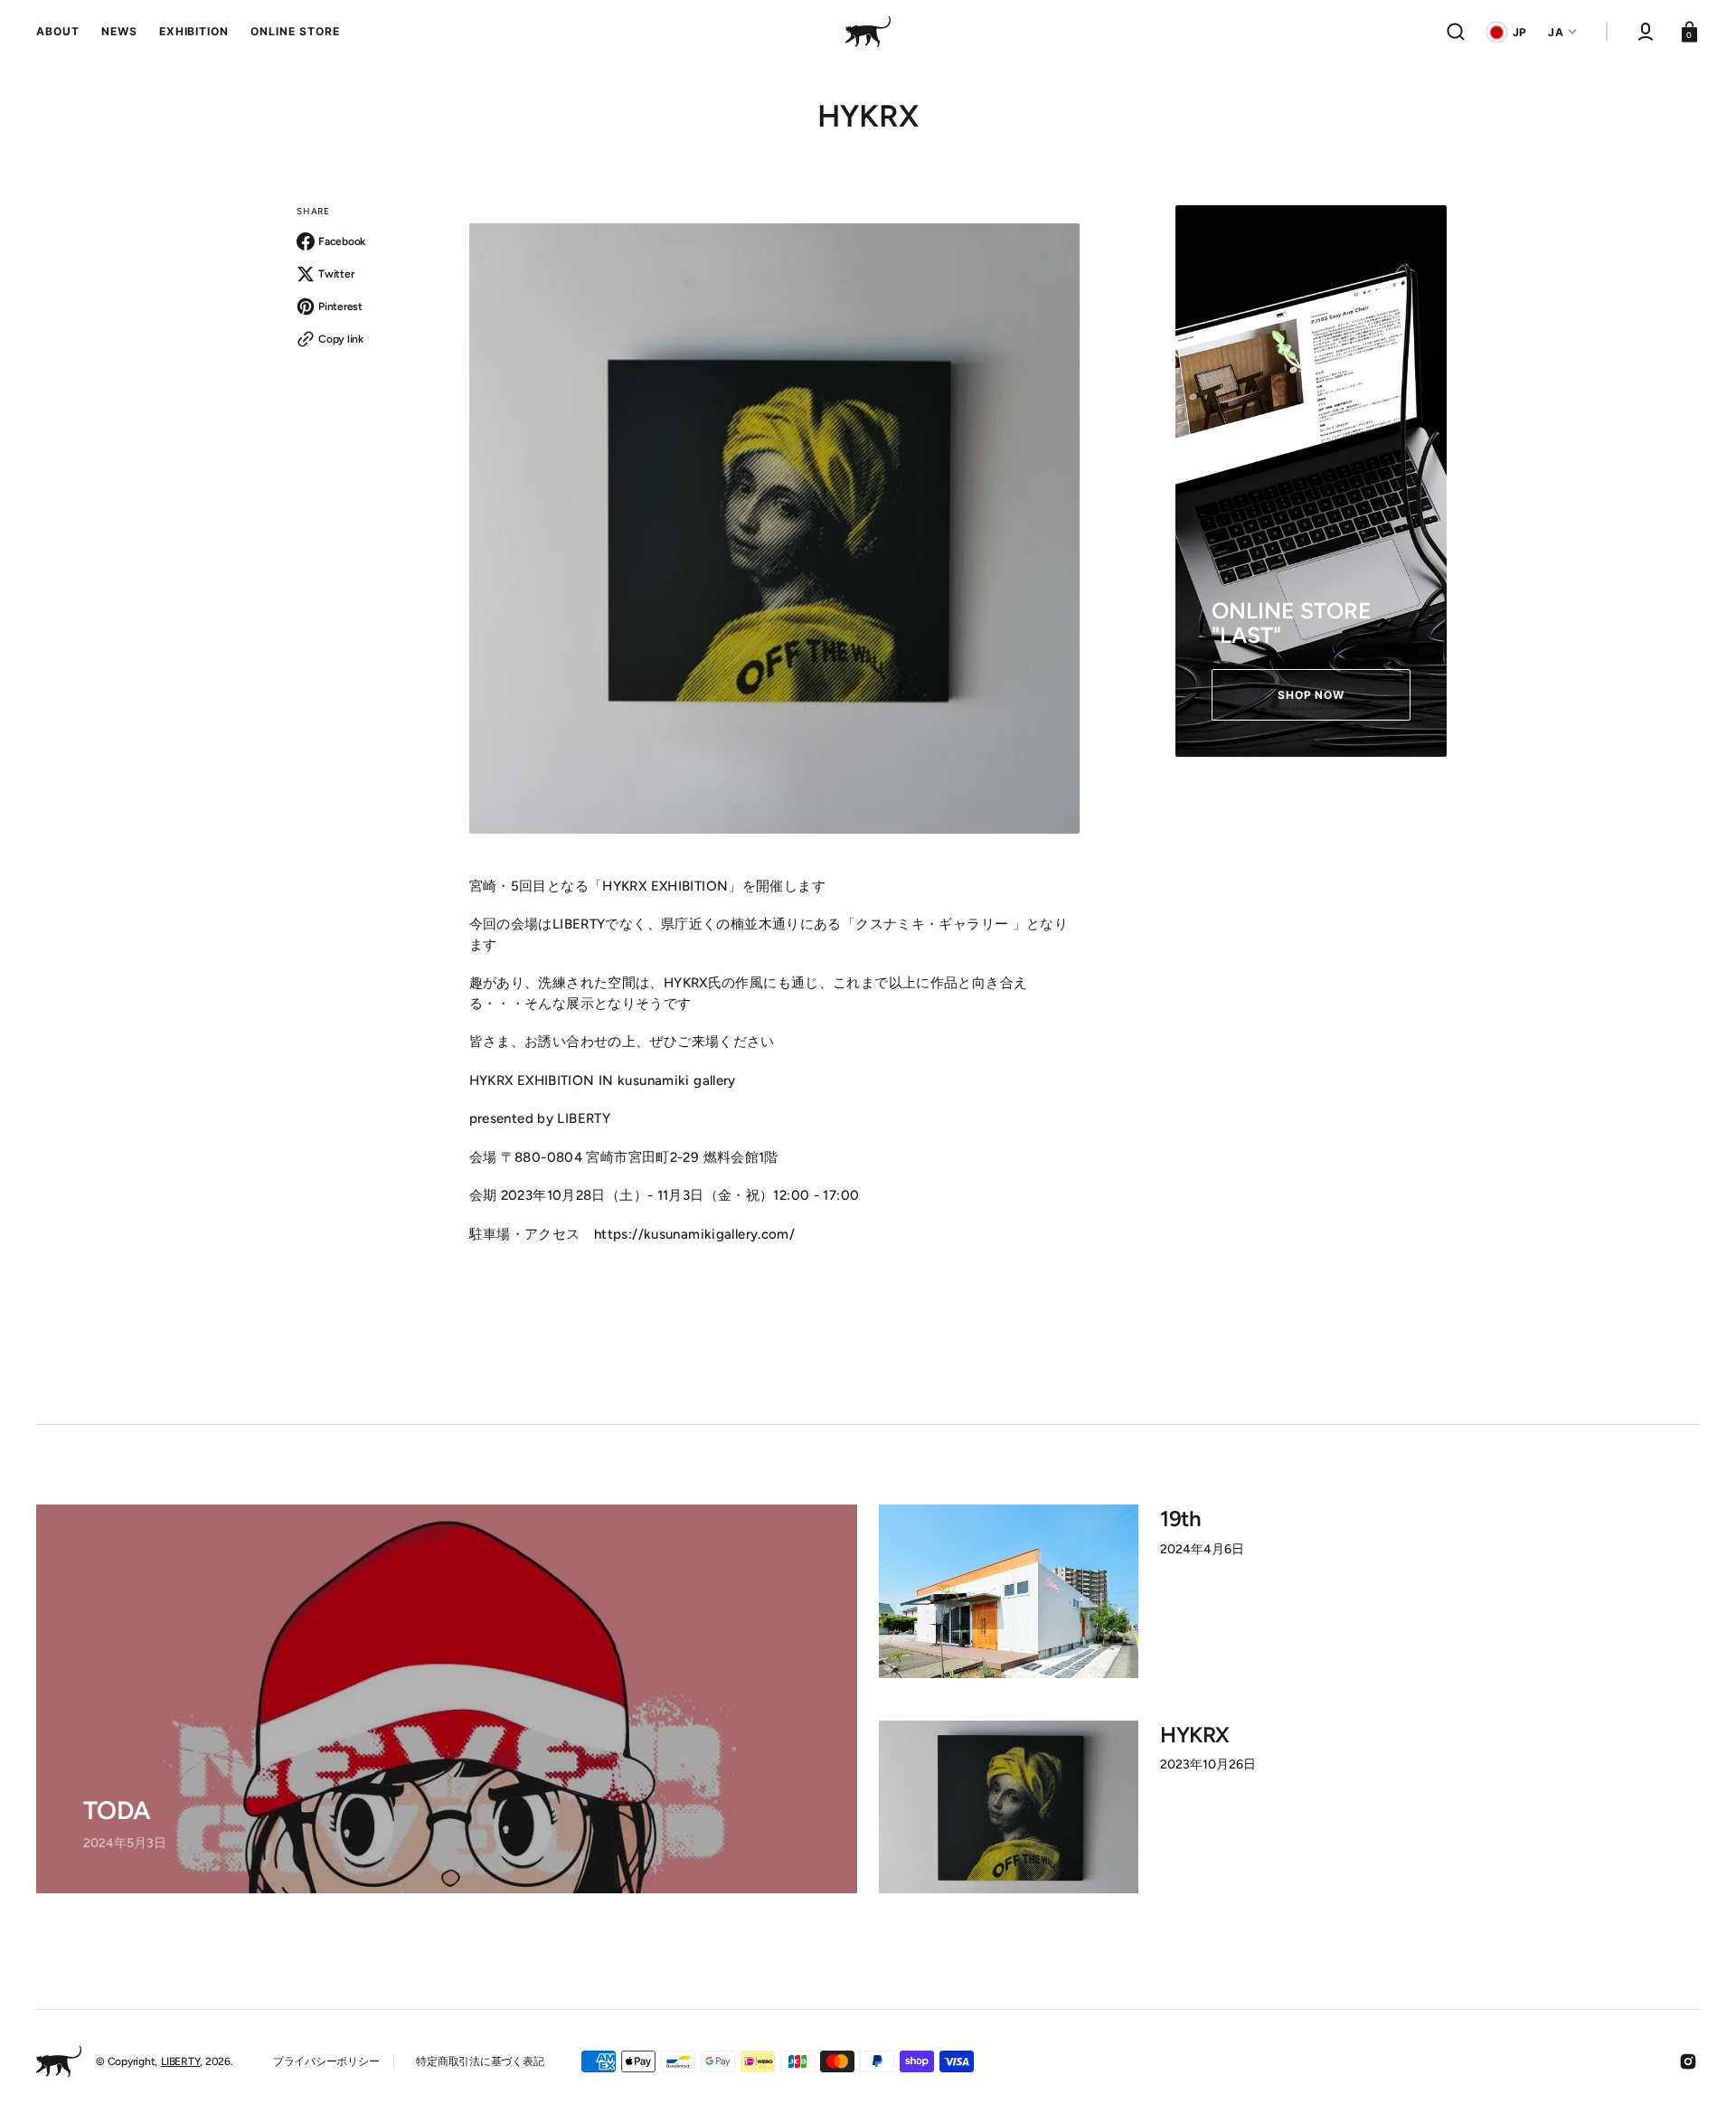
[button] (1456, 32)
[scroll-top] (1698, 2075)
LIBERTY (180, 2061)
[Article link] (447, 1699)
